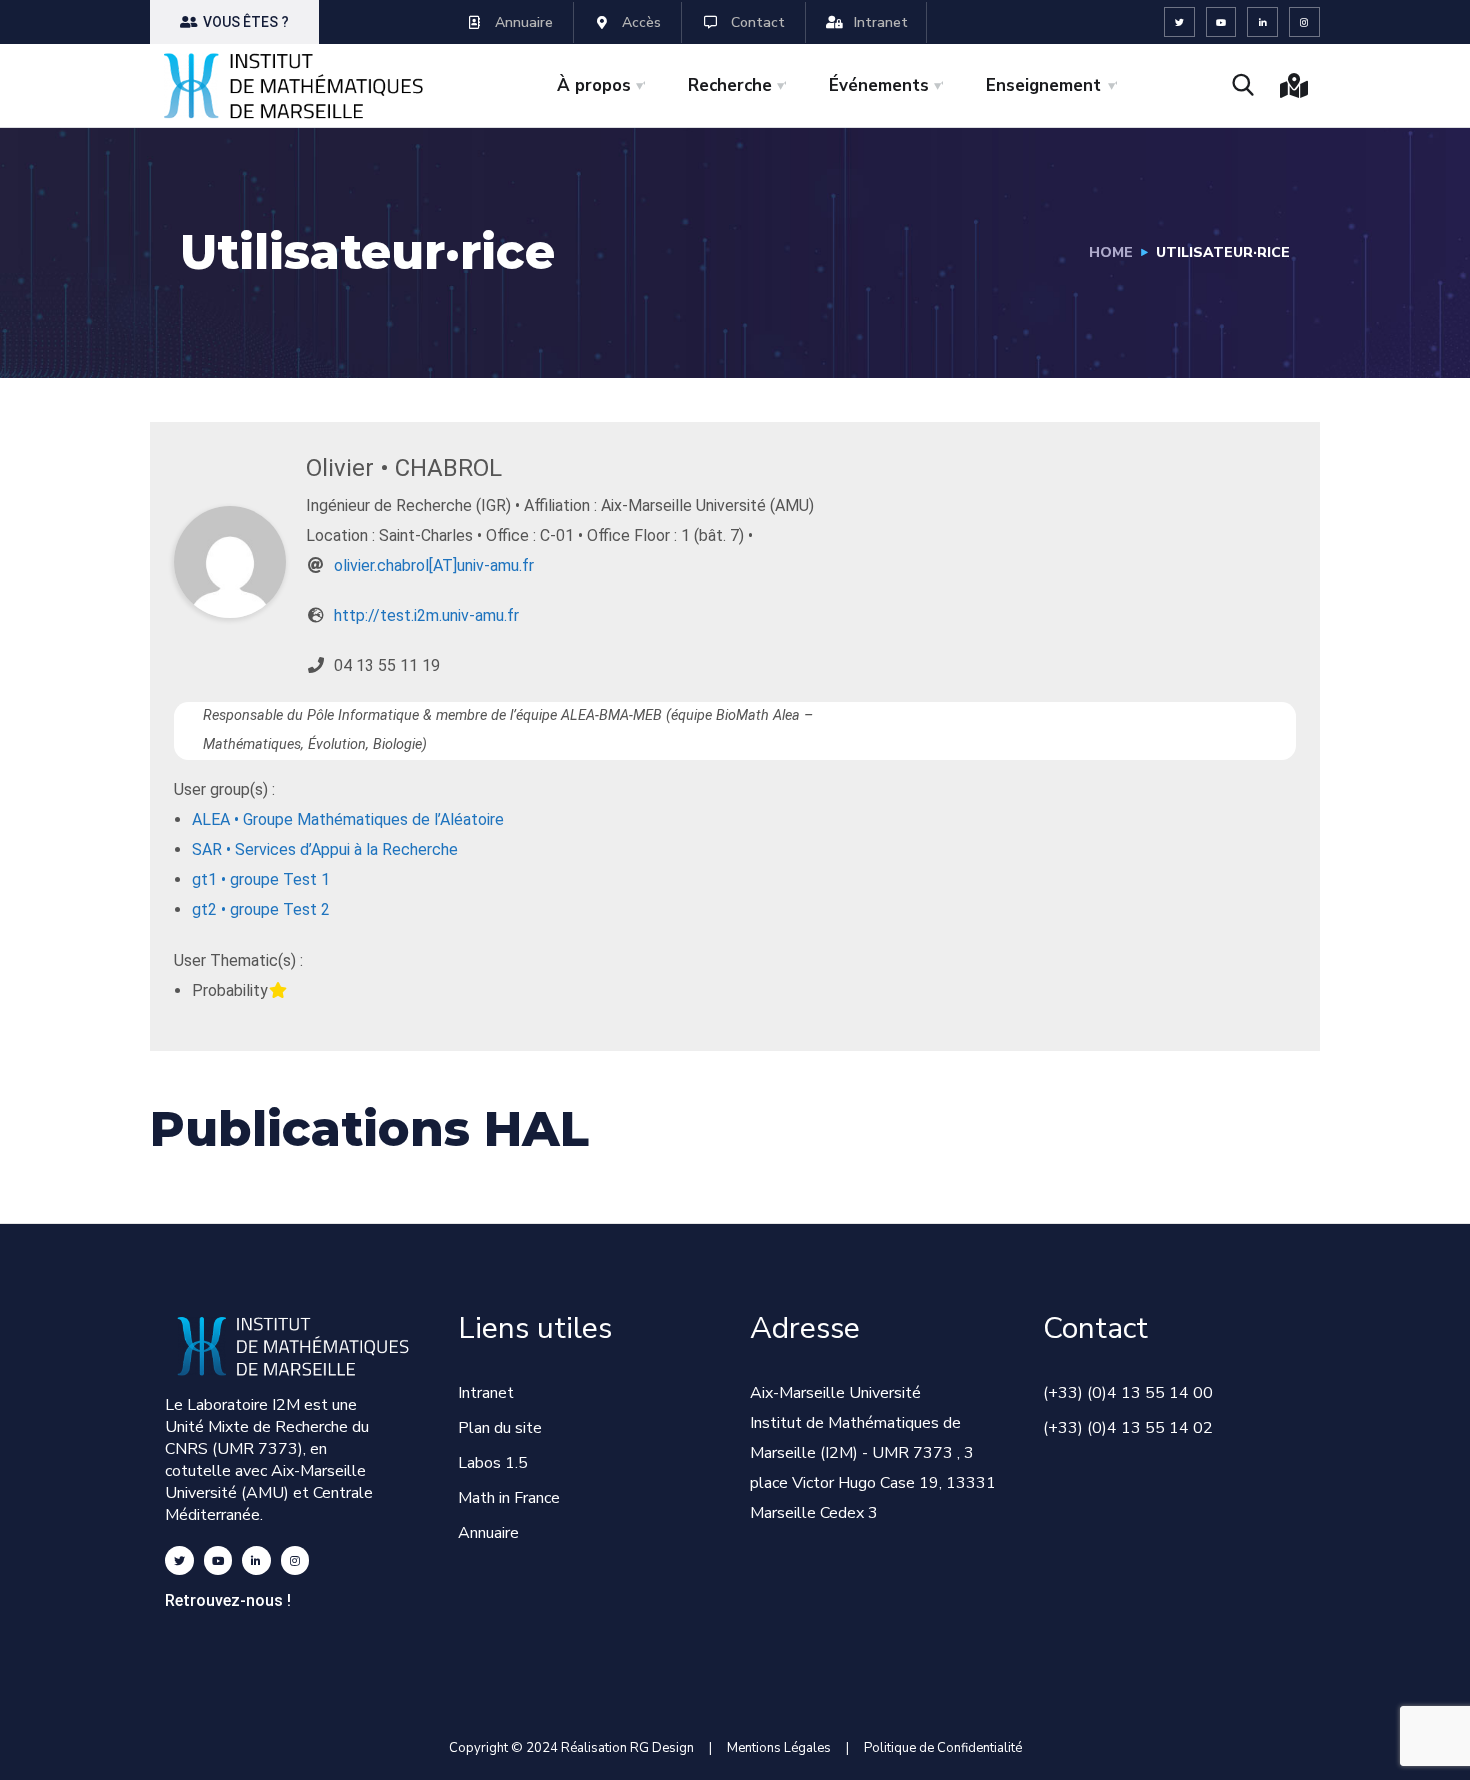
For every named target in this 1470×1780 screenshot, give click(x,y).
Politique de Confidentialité (943, 1748)
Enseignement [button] (1043, 85)
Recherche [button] (730, 85)
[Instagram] (1304, 22)
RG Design (669, 1748)
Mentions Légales (779, 1748)
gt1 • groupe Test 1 (261, 879)
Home (1111, 252)
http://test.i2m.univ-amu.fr (426, 615)
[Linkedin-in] (1262, 22)
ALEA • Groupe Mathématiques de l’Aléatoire (348, 819)
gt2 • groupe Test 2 (261, 909)
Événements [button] (879, 85)
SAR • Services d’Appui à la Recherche (325, 849)
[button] (234, 22)
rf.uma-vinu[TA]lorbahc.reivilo (434, 565)
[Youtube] (1221, 22)
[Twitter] (1179, 22)
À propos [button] (594, 85)
